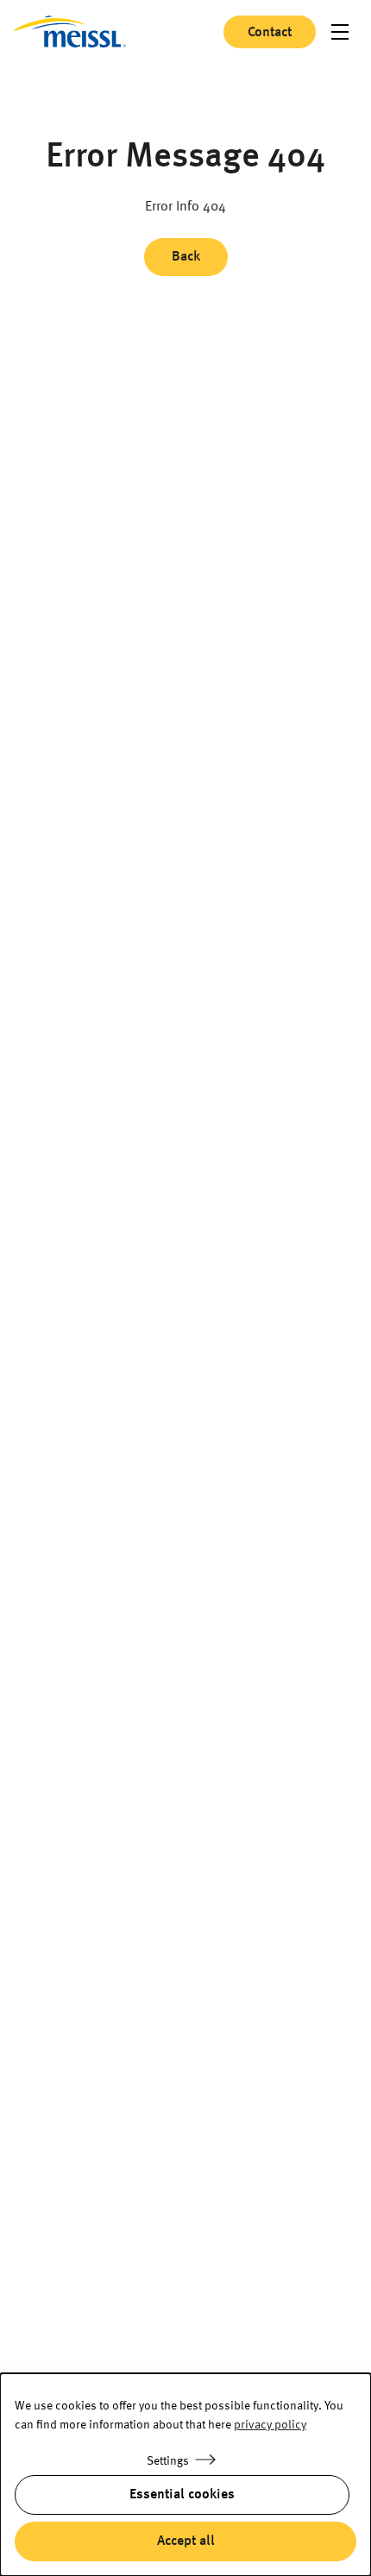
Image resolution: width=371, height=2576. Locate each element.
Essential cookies (182, 2495)
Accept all (186, 2541)
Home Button (70, 31)
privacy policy (270, 2425)
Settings (168, 2461)
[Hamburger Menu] (340, 32)
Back (186, 257)
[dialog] (185, 2475)
